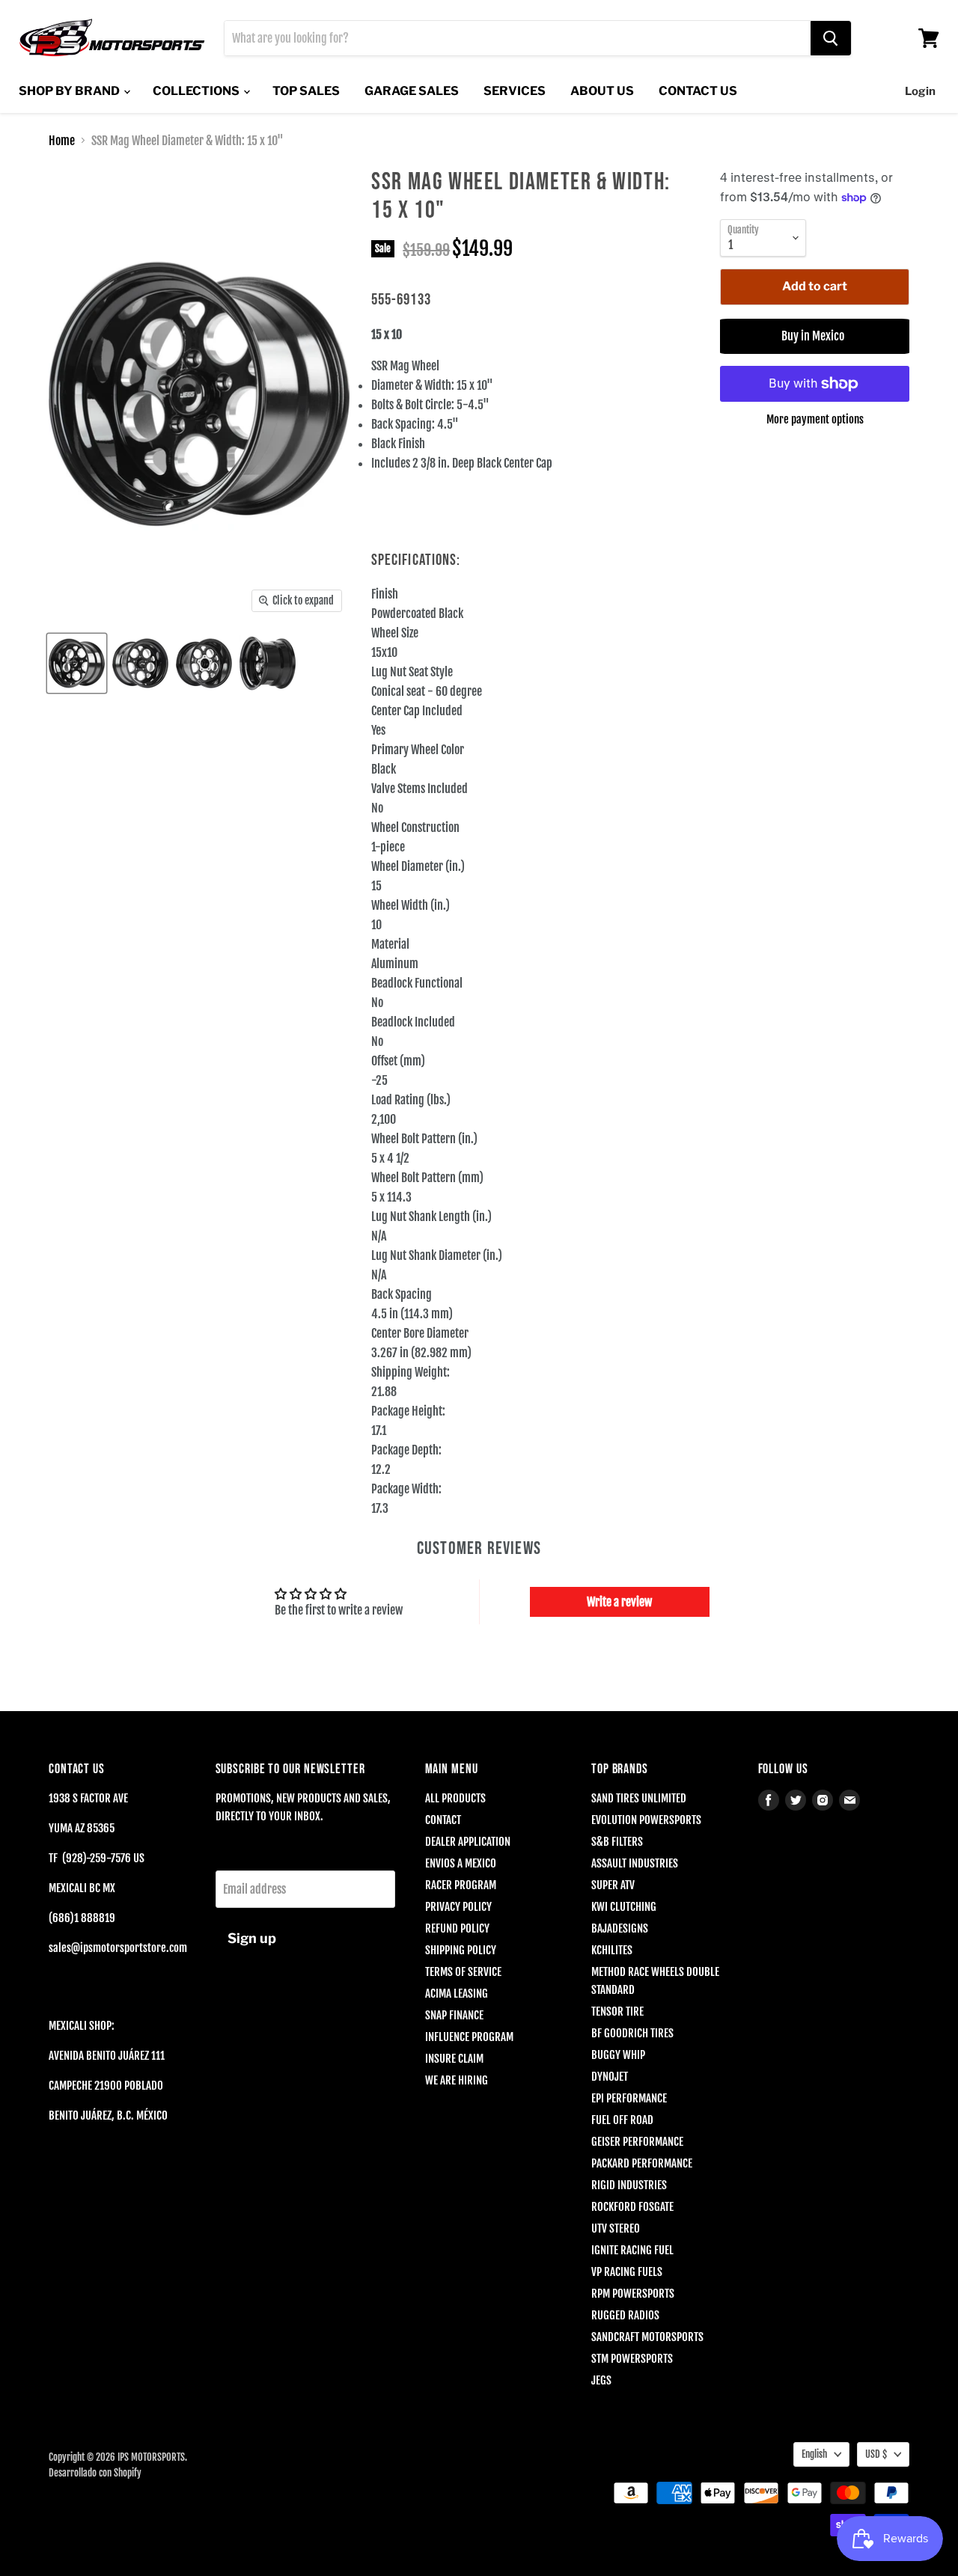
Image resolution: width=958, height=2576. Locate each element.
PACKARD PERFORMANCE (642, 2163)
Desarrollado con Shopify (95, 2473)
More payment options (815, 419)
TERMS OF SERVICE (463, 1972)
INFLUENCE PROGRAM (469, 2037)
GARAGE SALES (412, 91)
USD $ (876, 2454)
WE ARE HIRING (457, 2080)
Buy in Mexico (815, 336)
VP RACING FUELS (627, 2272)
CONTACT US (698, 91)
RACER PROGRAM (461, 1885)
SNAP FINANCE (454, 2015)
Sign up (252, 1938)
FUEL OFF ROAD (622, 2120)
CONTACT (443, 1820)
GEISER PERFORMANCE (637, 2142)
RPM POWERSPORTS (633, 2294)
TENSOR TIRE (617, 2011)
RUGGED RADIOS (625, 2315)
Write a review (619, 1602)
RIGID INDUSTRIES (629, 2185)
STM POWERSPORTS (632, 2359)
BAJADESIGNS (620, 1928)
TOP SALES (306, 91)
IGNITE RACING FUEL (632, 2250)
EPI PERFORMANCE (629, 2098)
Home (62, 141)
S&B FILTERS (617, 1842)
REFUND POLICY (457, 1928)
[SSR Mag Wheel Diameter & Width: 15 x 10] (77, 663)
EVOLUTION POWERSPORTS (646, 1820)
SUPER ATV (613, 1885)
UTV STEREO (616, 2228)
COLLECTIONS (197, 91)
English (814, 2454)
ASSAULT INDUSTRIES (635, 1863)
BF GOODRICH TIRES (632, 2033)
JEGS (601, 2380)
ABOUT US (602, 91)
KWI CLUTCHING (624, 1907)
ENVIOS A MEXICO (461, 1863)
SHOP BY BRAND (70, 91)
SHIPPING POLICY (461, 1950)
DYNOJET (610, 2077)
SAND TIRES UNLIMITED (639, 1798)
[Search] (831, 38)
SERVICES (515, 91)
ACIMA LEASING (457, 1994)
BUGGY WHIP (618, 2055)
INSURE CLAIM (454, 2059)
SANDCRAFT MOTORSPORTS (647, 2337)
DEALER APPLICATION (468, 1842)
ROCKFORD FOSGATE (632, 2207)
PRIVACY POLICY (458, 1907)
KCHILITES (612, 1950)
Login (920, 91)
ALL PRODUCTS (455, 1798)
